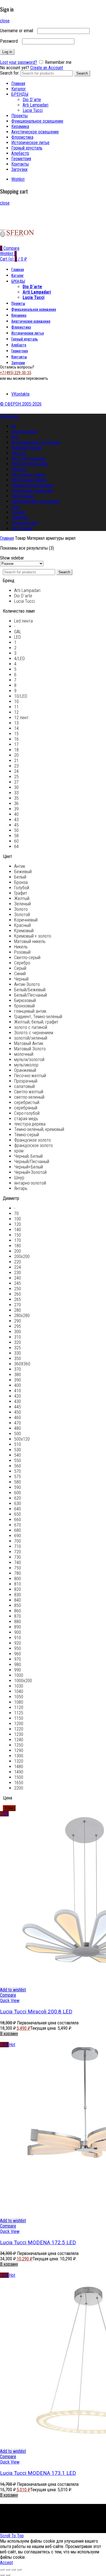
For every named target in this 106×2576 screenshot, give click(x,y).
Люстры (19, 469)
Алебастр (20, 153)
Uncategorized (24, 432)
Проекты (20, 116)
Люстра (19, 453)
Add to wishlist (13, 1990)
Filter (9, 1808)
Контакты (20, 164)
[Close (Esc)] (2, 2570)
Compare (8, 1995)
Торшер (19, 512)
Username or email (18, 31)
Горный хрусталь (27, 148)
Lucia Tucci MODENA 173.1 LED (38, 2473)
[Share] (8, 2570)
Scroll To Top (12, 2536)
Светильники (23, 496)
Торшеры (20, 518)
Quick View (10, 2001)
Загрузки (19, 169)
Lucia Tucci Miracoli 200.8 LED (36, 2012)
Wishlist (18, 179)
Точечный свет (25, 523)
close (5, 21)
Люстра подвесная (29, 458)
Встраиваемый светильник (36, 442)
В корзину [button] (9, 2034)
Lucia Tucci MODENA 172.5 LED (38, 2243)
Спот (16, 507)
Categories (10, 416)
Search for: (10, 73)
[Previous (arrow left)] (2, 2575)
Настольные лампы (29, 480)
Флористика (22, 137)
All (13, 426)
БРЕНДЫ (20, 94)
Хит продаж (22, 528)
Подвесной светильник (32, 485)
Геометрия (21, 159)
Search (82, 73)
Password (10, 41)
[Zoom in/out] (19, 2570)
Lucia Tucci (33, 110)
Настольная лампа (28, 475)
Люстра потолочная (30, 464)
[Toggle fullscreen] (14, 2570)
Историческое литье (30, 143)
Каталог (19, 89)
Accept (7, 2563)
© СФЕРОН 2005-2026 (21, 404)
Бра (15, 437)
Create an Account (47, 68)
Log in (7, 52)
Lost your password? (19, 62)
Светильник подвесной (32, 491)
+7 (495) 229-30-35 (16, 373)
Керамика (20, 126)
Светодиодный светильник (35, 501)
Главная (18, 84)
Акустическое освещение (35, 132)
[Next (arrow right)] (8, 2575)
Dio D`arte (32, 100)
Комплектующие (27, 448)
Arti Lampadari (35, 105)
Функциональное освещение (37, 121)
